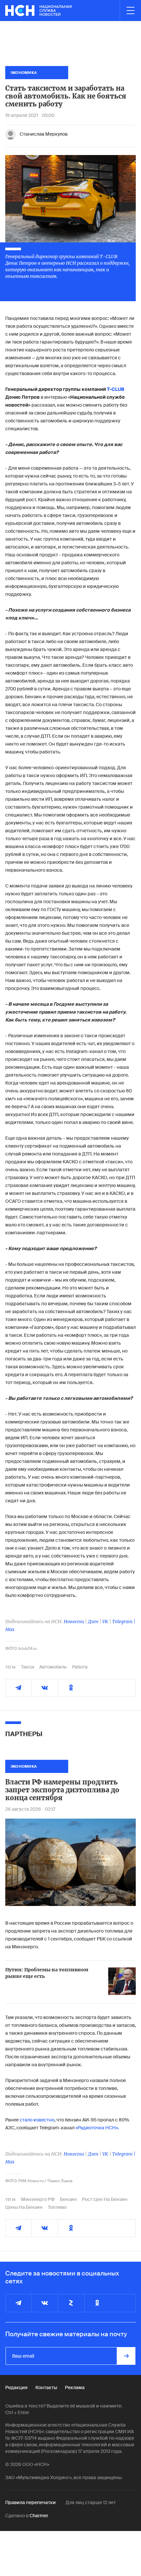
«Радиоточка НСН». (97, 2128)
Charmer (39, 2516)
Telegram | (124, 1622)
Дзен (93, 1622)
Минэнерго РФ (38, 2199)
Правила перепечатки (30, 2502)
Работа (80, 1667)
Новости (74, 1622)
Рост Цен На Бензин (105, 2199)
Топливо (57, 2207)
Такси (28, 1667)
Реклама (75, 2387)
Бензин (68, 2199)
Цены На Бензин (24, 2207)
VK (105, 1622)
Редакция (16, 2387)
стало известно (37, 2120)
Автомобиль (53, 1667)
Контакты (46, 2387)
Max (10, 1629)
